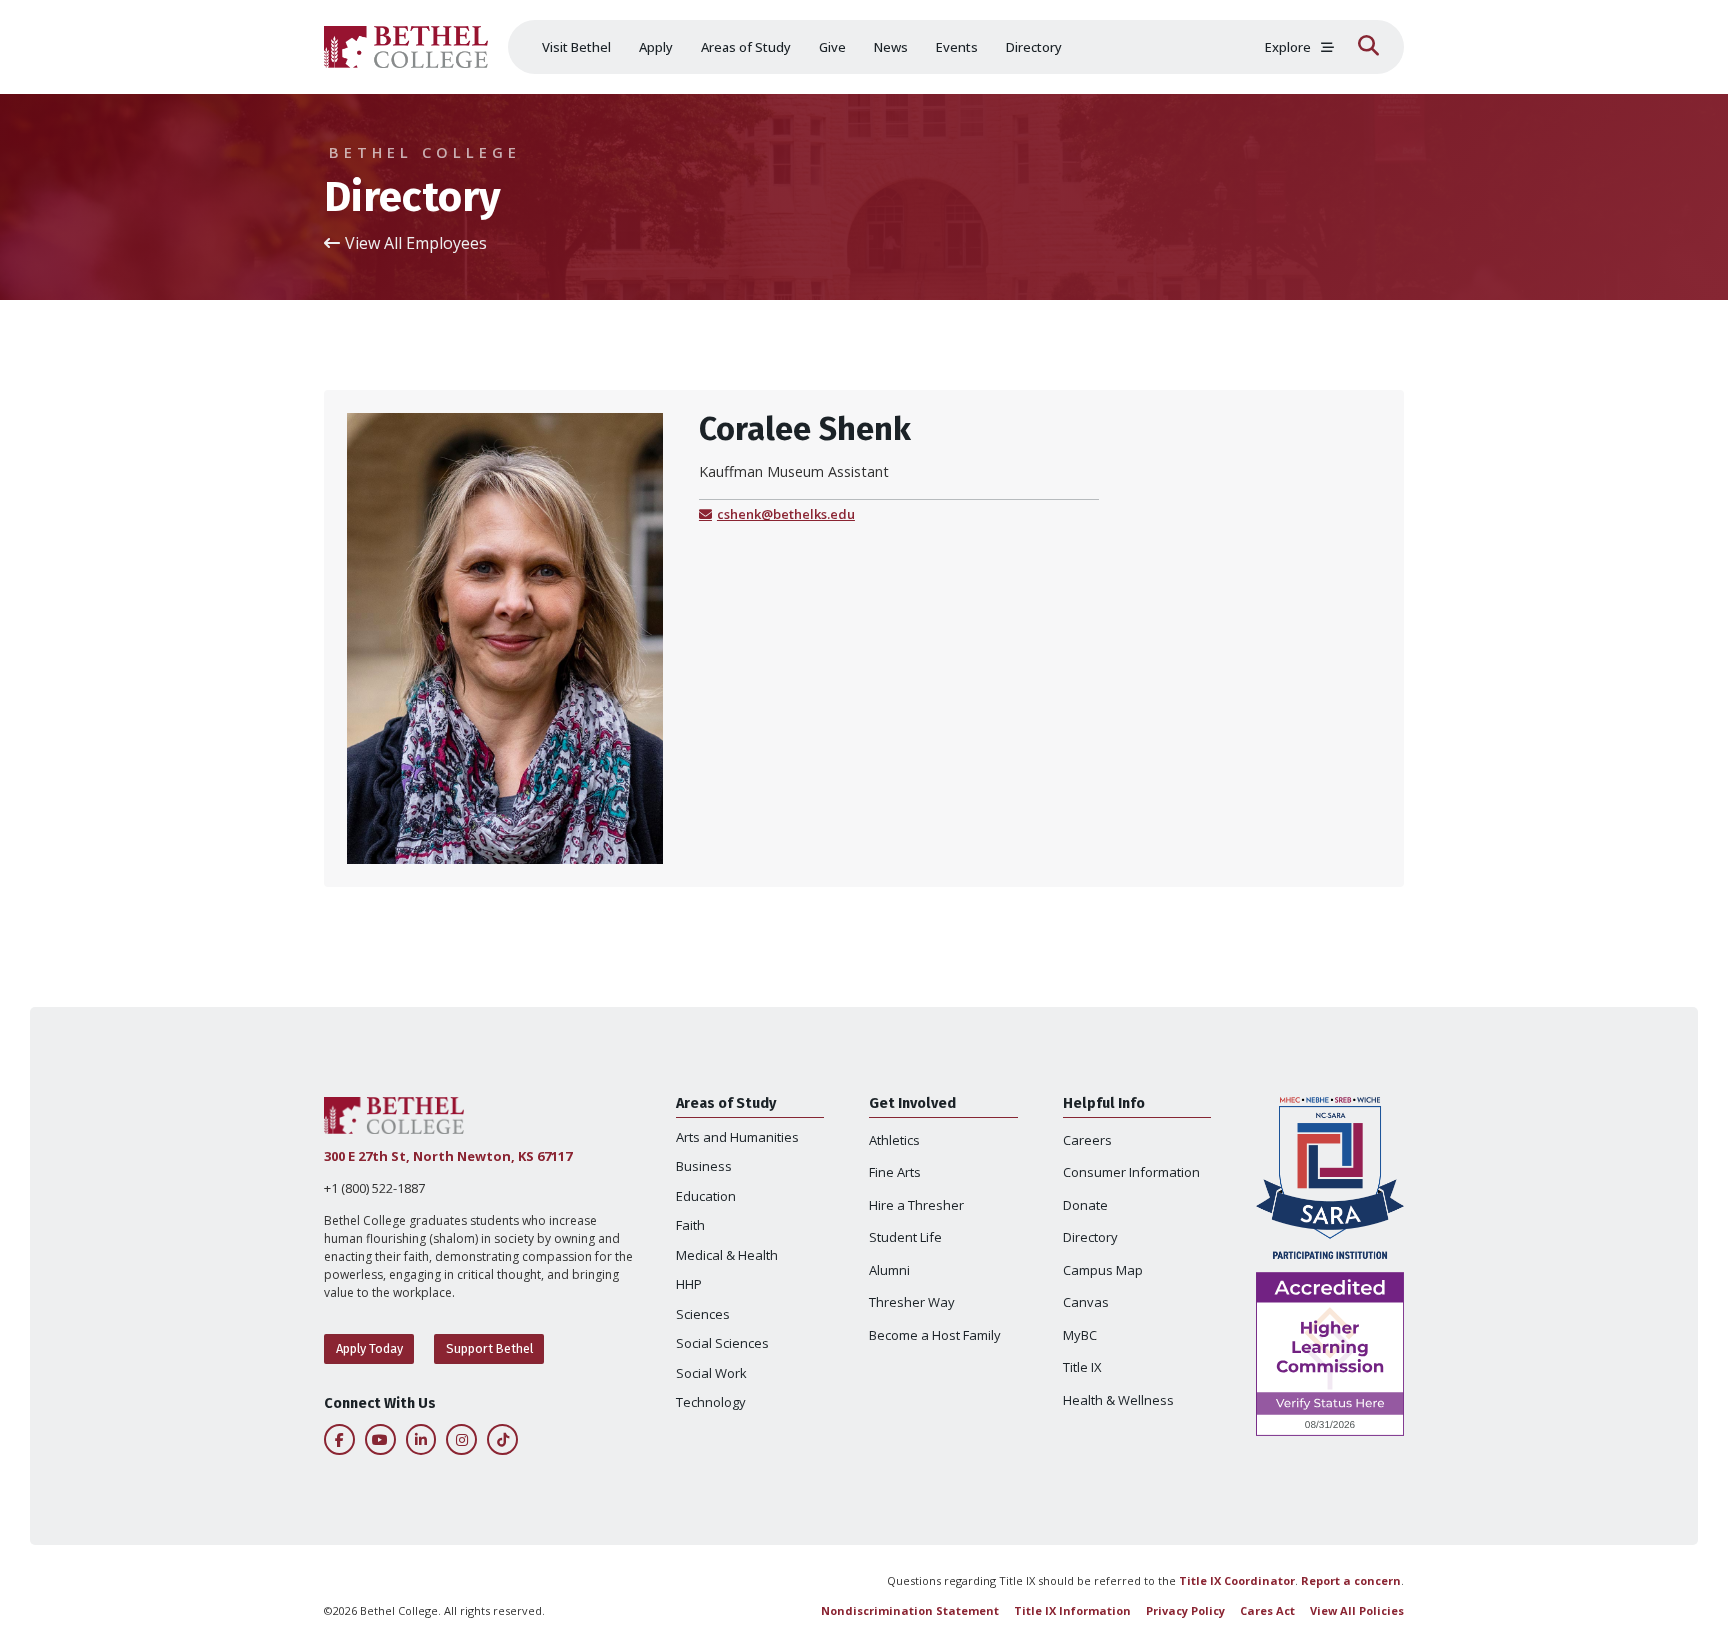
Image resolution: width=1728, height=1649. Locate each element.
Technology (711, 1402)
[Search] (1368, 47)
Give (832, 47)
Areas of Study (746, 47)
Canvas (1086, 1302)
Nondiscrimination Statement (910, 1610)
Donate (1085, 1205)
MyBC (1080, 1335)
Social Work (711, 1373)
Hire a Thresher (916, 1205)
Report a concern (1351, 1580)
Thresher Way (912, 1302)
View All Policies (1357, 1610)
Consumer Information (1131, 1172)
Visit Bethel (576, 47)
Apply (656, 47)
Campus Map (1103, 1270)
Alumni (889, 1270)
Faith (690, 1225)
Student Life (905, 1237)
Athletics (894, 1140)
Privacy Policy (1185, 1610)
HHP (689, 1284)
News (891, 47)
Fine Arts (895, 1172)
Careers (1087, 1140)
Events (957, 47)
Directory (1034, 47)
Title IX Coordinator (1237, 1580)
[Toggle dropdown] (1327, 47)
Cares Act (1267, 1610)
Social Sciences (722, 1343)
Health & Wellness (1118, 1400)
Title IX (1082, 1367)
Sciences (703, 1314)
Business (704, 1166)
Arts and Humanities (737, 1137)
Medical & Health (727, 1255)
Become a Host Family (935, 1335)
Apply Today (369, 1348)
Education (706, 1196)
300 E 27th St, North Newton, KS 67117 (448, 1156)
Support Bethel (489, 1348)
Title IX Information (1072, 1610)
